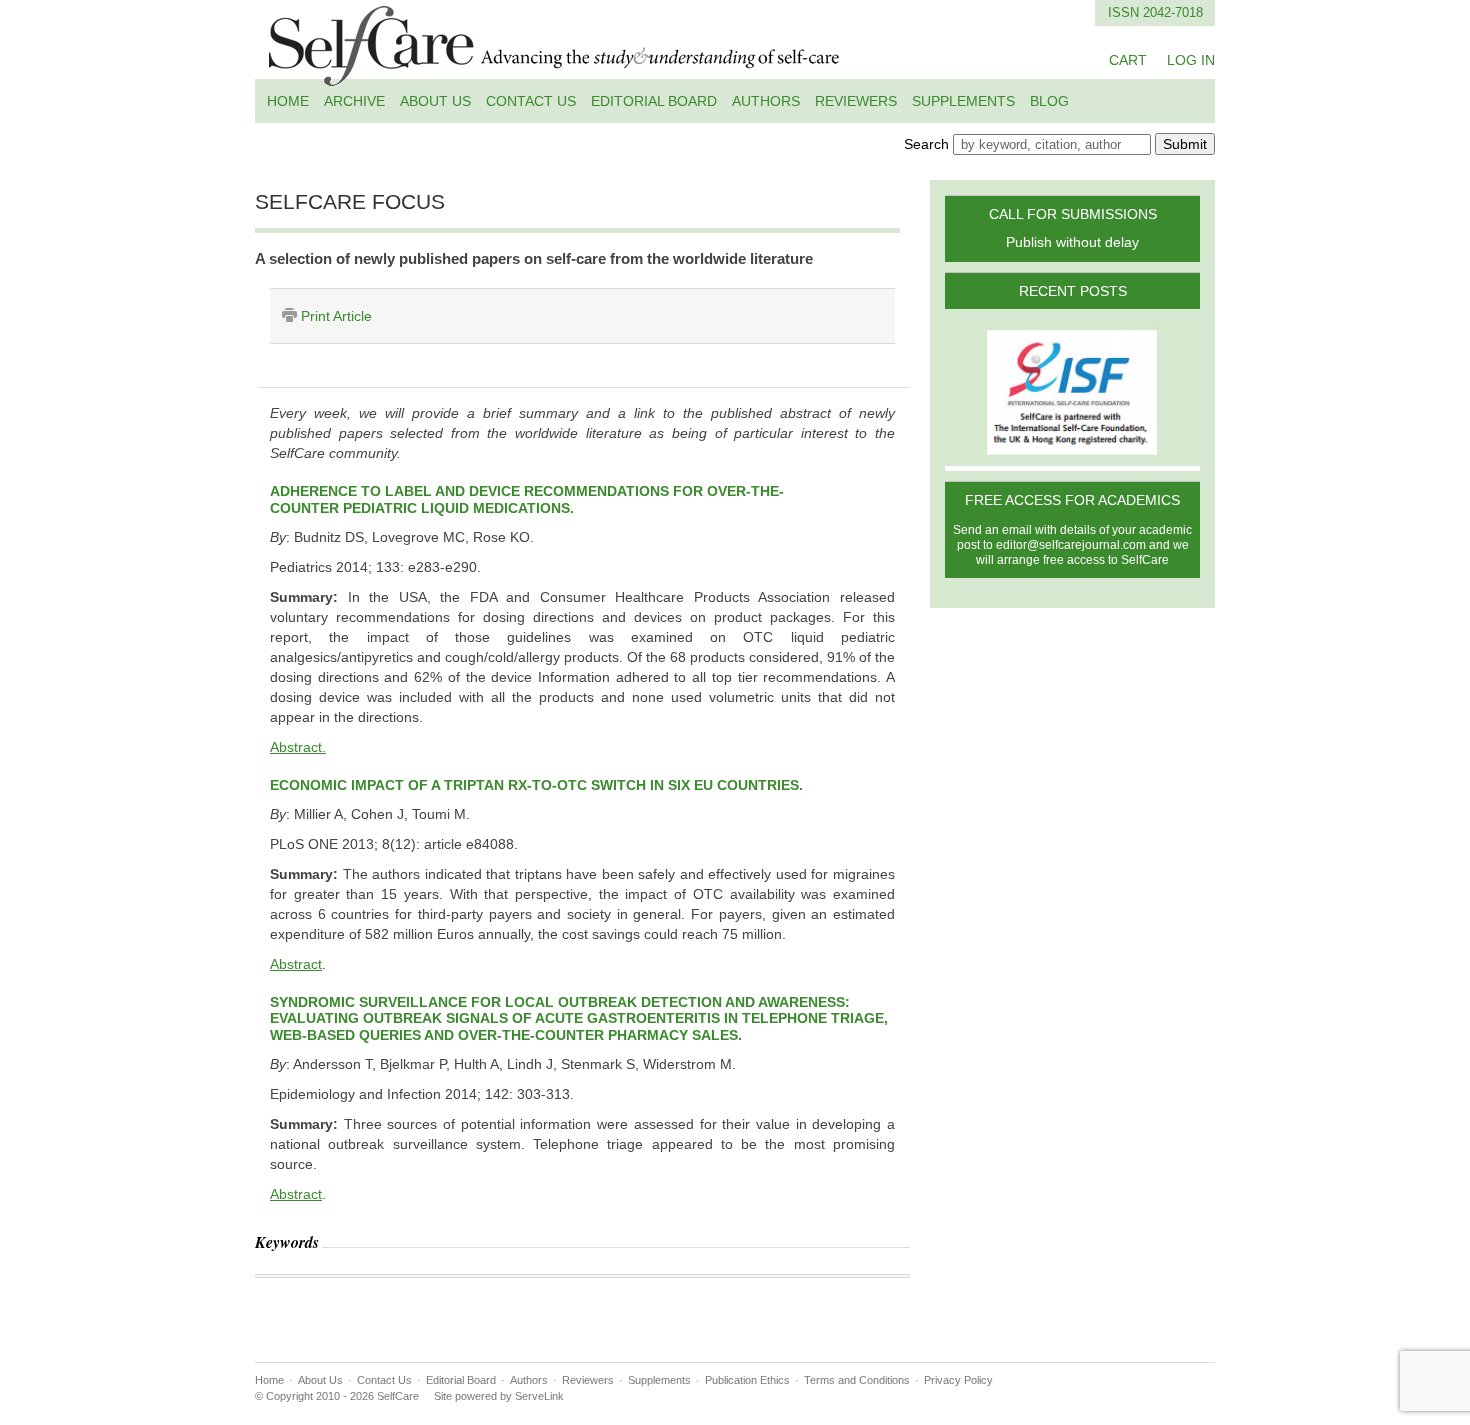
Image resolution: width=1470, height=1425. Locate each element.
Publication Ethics (747, 1380)
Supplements (963, 101)
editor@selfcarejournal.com (1071, 545)
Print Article (336, 316)
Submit (1185, 144)
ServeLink (539, 1396)
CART (1128, 60)
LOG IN (1191, 60)
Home (288, 101)
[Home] (555, 74)
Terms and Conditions (857, 1380)
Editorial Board (654, 101)
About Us (435, 101)
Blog (1049, 101)
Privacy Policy (958, 1380)
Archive (354, 101)
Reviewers (856, 101)
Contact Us (531, 101)
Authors (766, 101)
